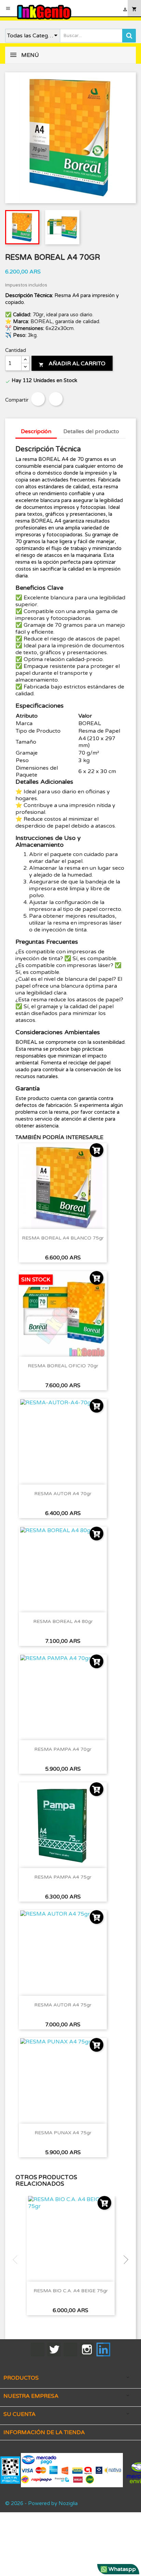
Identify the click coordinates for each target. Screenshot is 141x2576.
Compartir (38, 399)
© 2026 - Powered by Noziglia (41, 2503)
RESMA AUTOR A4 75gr (63, 2005)
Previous (17, 2260)
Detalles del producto (91, 431)
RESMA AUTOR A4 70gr (63, 1494)
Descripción (36, 431)
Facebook (38, 2349)
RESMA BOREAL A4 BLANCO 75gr (63, 1238)
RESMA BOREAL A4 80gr (63, 1621)
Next (124, 2260)
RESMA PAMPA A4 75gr (63, 1877)
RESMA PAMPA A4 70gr (63, 1749)
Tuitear (56, 399)
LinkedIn (103, 2349)
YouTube (70, 2349)
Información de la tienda (44, 2432)
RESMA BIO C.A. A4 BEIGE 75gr (71, 2291)
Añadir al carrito (72, 364)
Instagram (87, 2349)
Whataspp (121, 2569)
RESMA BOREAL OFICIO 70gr (63, 1366)
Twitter (54, 2349)
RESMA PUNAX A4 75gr (63, 2133)
